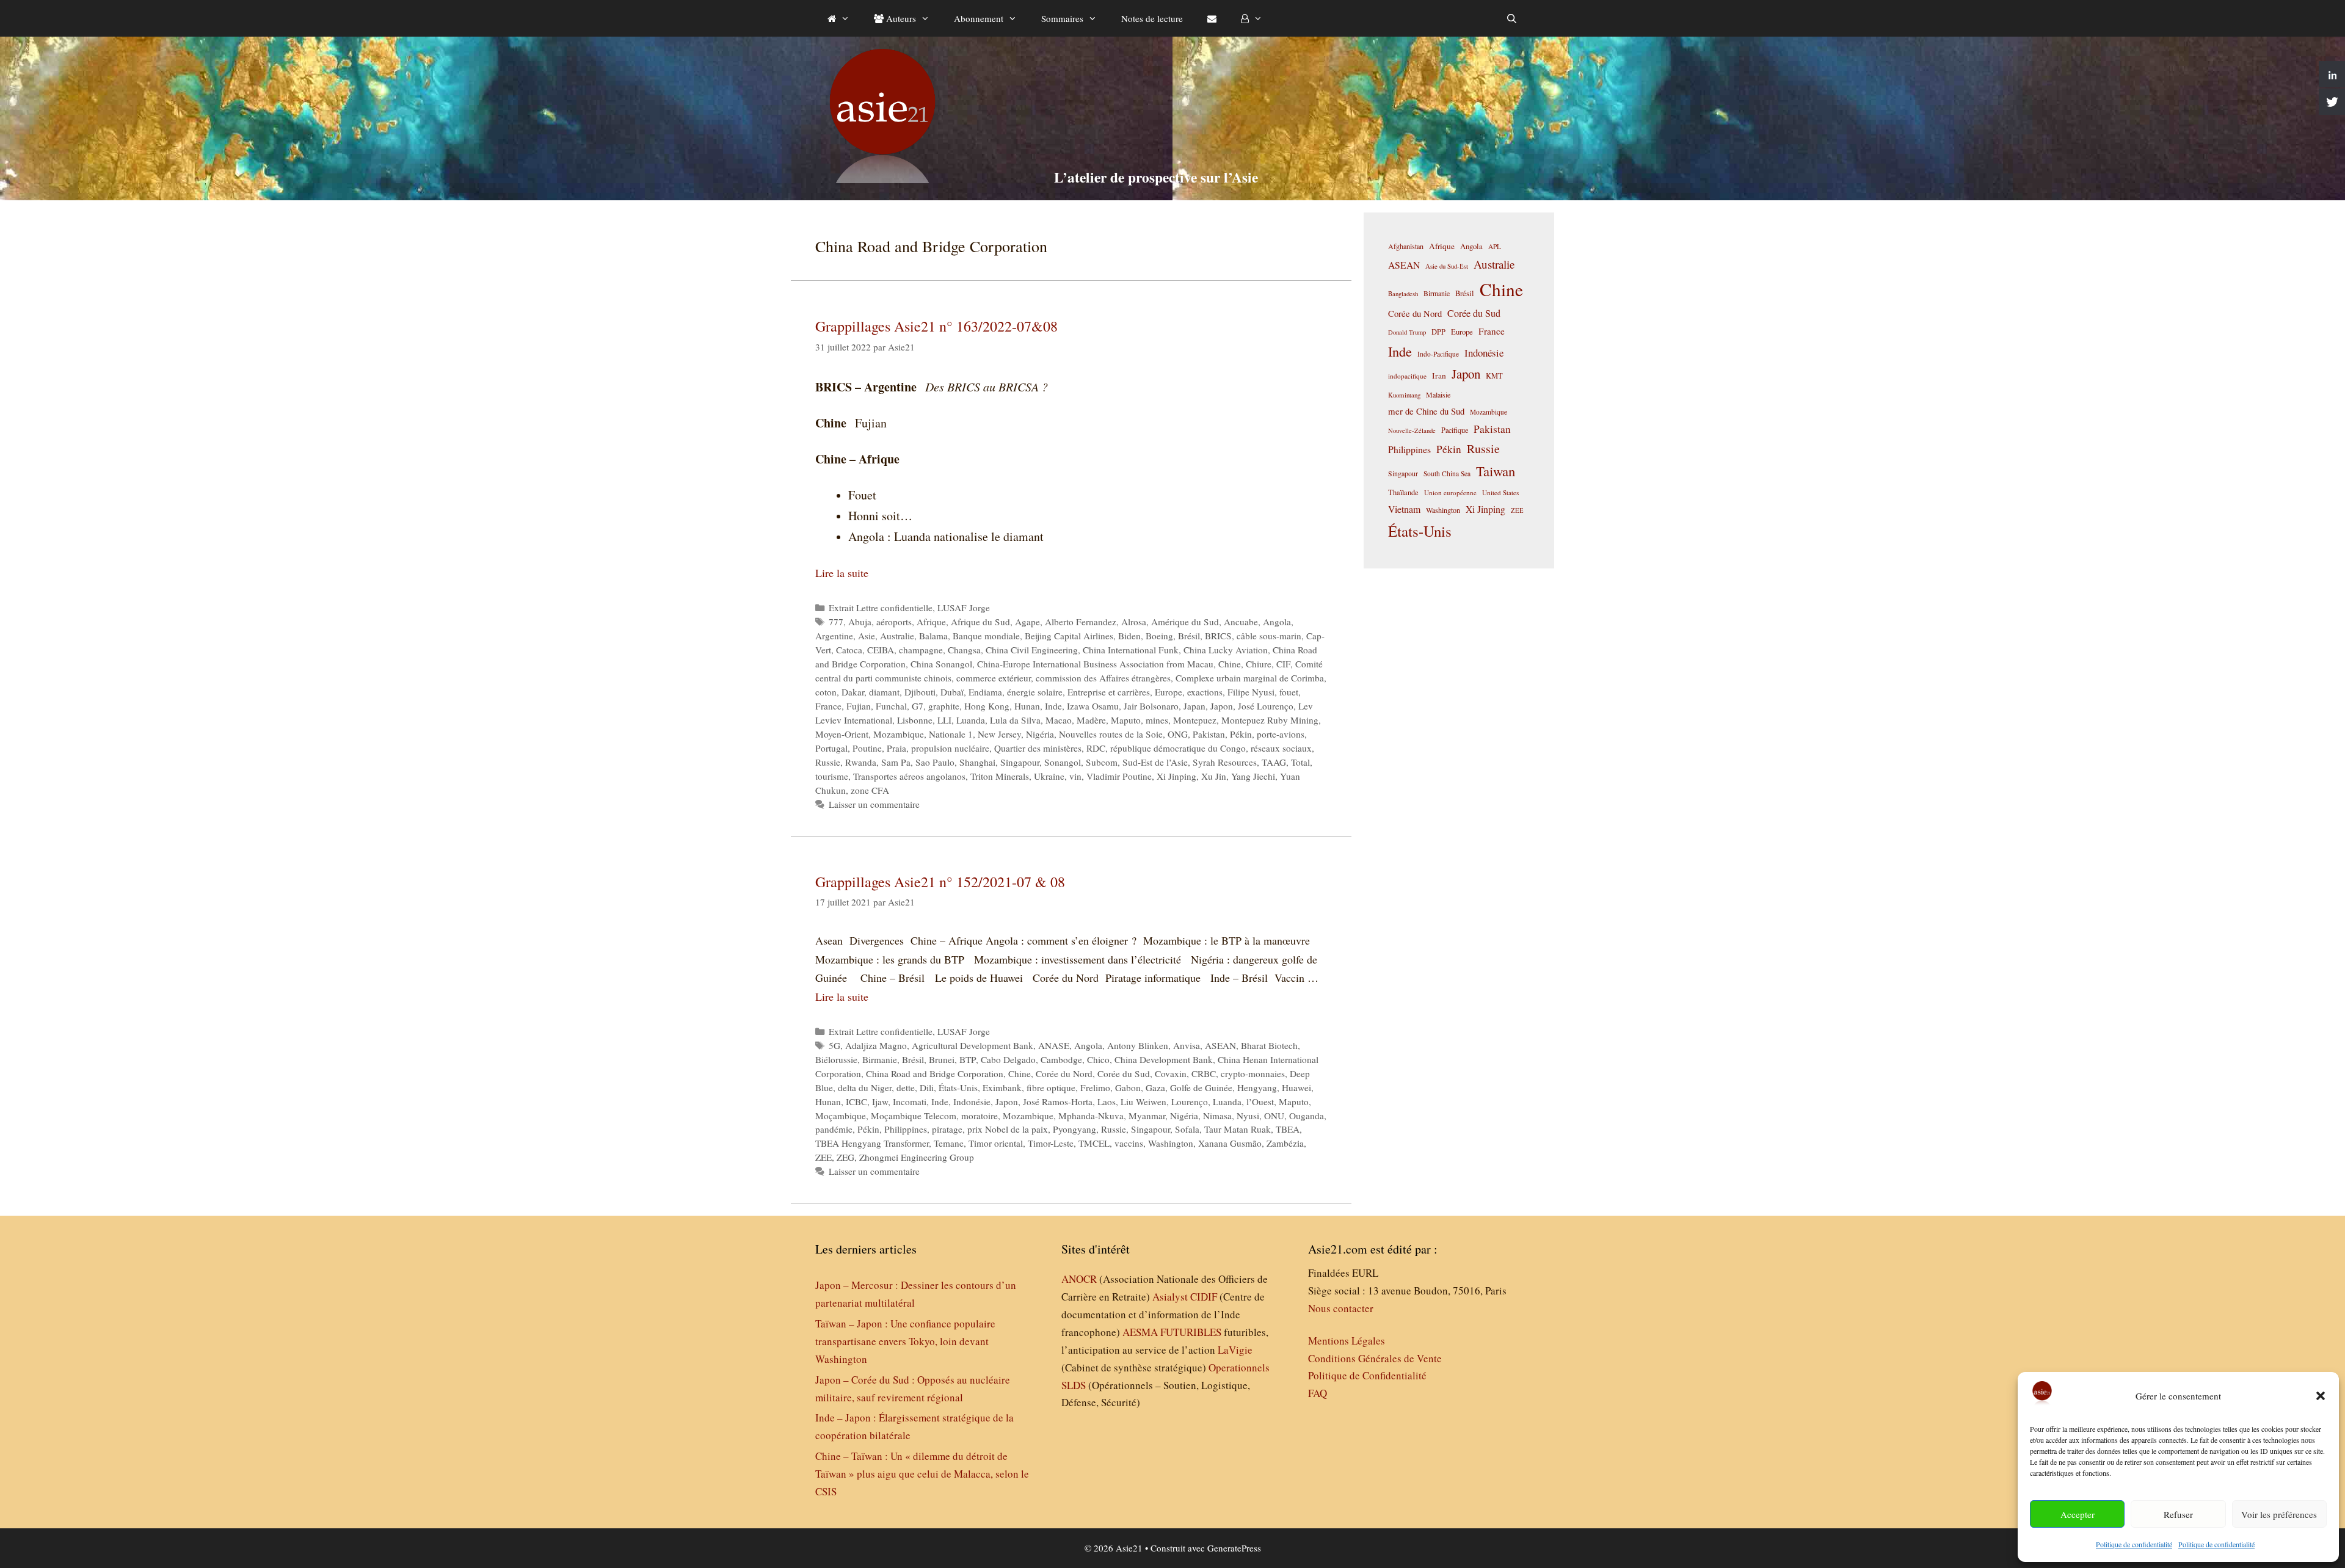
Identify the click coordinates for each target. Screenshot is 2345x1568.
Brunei (942, 1059)
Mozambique (899, 734)
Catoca (849, 650)
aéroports (894, 622)
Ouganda (1307, 1116)
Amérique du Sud (1185, 622)
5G (834, 1045)
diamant (884, 692)
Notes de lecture (1152, 18)
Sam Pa (896, 762)
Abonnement (979, 18)
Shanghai (977, 762)
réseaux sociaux (1281, 748)
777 (836, 622)
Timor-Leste (1051, 1143)
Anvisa (1187, 1045)
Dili (927, 1087)
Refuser (2178, 1514)
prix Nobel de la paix (1008, 1129)
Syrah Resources (1225, 762)
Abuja (860, 622)
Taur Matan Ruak (1238, 1129)
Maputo (1126, 720)
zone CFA (870, 790)
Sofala (1187, 1129)
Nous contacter (1341, 1308)
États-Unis (958, 1087)
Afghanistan (1406, 246)
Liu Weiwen (1143, 1102)
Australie (897, 636)
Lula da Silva (1015, 720)
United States (1500, 492)
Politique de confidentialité (2134, 1544)
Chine (1230, 664)
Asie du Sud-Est (1447, 266)
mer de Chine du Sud (1426, 411)
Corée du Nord (1064, 1073)
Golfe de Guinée (1201, 1087)
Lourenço (1190, 1102)
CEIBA (881, 650)
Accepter (2078, 1514)
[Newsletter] (1212, 18)
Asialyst (1170, 1297)
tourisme (832, 776)
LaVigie (1235, 1350)
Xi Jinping (1176, 776)
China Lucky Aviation (1226, 650)
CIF (1283, 664)
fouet (1289, 692)
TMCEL (1094, 1143)
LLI (944, 720)
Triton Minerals (1000, 776)
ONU (1274, 1116)
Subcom (1102, 762)
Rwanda (861, 762)
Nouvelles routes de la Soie (1111, 734)
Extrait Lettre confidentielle (881, 608)
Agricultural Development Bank (973, 1045)
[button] (2321, 1396)
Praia (896, 748)
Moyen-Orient (842, 734)
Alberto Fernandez (1081, 622)
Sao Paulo (935, 762)
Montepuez (1195, 720)
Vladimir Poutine (1119, 776)
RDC (1096, 748)
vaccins (1129, 1143)
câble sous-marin (1269, 636)
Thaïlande (1403, 492)
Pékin (1241, 734)
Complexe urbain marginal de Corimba (1250, 678)
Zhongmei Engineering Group (917, 1157)
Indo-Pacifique (1438, 354)
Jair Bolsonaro (1151, 706)
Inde (1053, 706)
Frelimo (1095, 1087)
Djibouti (920, 692)
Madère (1091, 720)
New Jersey (999, 734)
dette (906, 1087)
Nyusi (1248, 1116)
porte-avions (1281, 734)
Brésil (1189, 636)
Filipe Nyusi (1251, 692)
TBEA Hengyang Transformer (872, 1143)
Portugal (831, 748)
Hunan (1027, 706)
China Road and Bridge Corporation (935, 1073)
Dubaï (952, 692)
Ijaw (880, 1102)
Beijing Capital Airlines (1069, 636)
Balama (933, 636)
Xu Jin (1214, 776)
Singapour (1020, 762)
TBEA (1288, 1129)
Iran (1439, 376)
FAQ (1318, 1393)
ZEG (845, 1157)
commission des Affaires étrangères (1103, 678)
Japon (1222, 706)
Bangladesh (1403, 294)
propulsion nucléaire (950, 748)
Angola (1277, 622)
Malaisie (1438, 394)
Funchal (891, 706)
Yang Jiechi (1253, 776)
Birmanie (880, 1059)
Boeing (1159, 636)
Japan (1194, 706)
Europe (1169, 692)
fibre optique (1051, 1087)
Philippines (906, 1129)
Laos (1107, 1102)
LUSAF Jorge (964, 608)
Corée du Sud (1124, 1073)
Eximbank (1002, 1087)
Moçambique (841, 1116)
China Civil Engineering (1032, 650)
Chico (1098, 1059)
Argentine (834, 636)
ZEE (823, 1157)
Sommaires (1062, 18)
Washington (1171, 1143)
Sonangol (1063, 762)
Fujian (859, 706)
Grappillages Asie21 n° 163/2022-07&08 (936, 326)
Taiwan (1496, 471)
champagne (921, 650)
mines (1157, 720)
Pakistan (1209, 734)
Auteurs (900, 18)
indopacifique (1407, 376)
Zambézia (1285, 1143)
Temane (949, 1143)
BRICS (1218, 636)
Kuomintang (1404, 395)
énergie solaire (1035, 692)
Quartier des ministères (1038, 748)
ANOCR (1079, 1279)
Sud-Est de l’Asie (1155, 762)
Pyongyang (1074, 1129)
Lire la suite (842, 573)
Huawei (1296, 1087)
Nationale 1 (951, 734)
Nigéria (1040, 734)
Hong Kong (987, 706)
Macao (1059, 720)
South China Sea (1447, 474)
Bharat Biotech (1269, 1045)
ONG (1178, 734)
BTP (968, 1059)
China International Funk (1131, 650)
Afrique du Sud (980, 622)
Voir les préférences (2279, 1514)
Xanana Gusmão (1230, 1143)
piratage (947, 1129)
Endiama (985, 692)
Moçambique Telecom (914, 1116)
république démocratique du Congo (1178, 748)
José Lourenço (1266, 706)
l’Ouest (1260, 1102)
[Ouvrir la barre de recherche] (1512, 18)
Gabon (1128, 1087)
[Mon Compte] (1252, 18)
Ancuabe (1241, 622)
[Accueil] (838, 18)
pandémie (834, 1129)
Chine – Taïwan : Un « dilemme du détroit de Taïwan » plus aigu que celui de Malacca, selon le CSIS (922, 1474)
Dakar (853, 692)
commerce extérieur (994, 678)
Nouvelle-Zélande (1412, 430)
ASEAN (1220, 1045)
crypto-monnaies (1253, 1073)
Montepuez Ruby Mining (1270, 720)
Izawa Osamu (1093, 706)
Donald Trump (1407, 332)
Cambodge (1061, 1059)
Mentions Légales (1347, 1341)
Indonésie (972, 1102)
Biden (1129, 636)
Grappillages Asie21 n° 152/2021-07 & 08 (940, 882)
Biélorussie (836, 1059)
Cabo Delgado (1008, 1059)
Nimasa (1217, 1116)
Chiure (1259, 664)
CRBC (1204, 1073)
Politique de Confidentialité (1367, 1375)
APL (1495, 246)
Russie (828, 762)
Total (1300, 762)
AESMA (1140, 1332)
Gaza (1155, 1087)
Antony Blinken (1138, 1045)
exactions (1205, 692)
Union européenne (1450, 492)
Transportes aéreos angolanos (909, 776)
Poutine (867, 748)
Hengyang (1257, 1087)
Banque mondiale (986, 636)
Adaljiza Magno (876, 1045)
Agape (1027, 622)
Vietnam (1404, 509)
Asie (867, 636)
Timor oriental (996, 1143)
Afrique (931, 622)
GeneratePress (1234, 1548)
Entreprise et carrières (1109, 692)
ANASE (1054, 1045)
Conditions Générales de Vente (1375, 1358)
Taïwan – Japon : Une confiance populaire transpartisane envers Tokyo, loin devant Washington (905, 1341)
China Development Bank (1164, 1059)
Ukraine (1049, 776)
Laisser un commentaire (874, 804)
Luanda (971, 720)
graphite (944, 706)
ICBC (856, 1102)
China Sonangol (941, 664)
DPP (1438, 332)
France (828, 706)
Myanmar (1147, 1116)
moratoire (980, 1116)
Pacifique (1455, 430)
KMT (1494, 376)
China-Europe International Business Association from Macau (1095, 664)
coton (826, 692)
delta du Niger (865, 1087)
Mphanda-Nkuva (1091, 1116)
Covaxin (1171, 1073)
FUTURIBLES (1191, 1332)
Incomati (910, 1102)
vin (1075, 776)
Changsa (964, 650)
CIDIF (1204, 1297)
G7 (918, 706)
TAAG (1274, 762)
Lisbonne (915, 720)
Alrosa (1134, 622)
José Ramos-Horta (1058, 1102)
